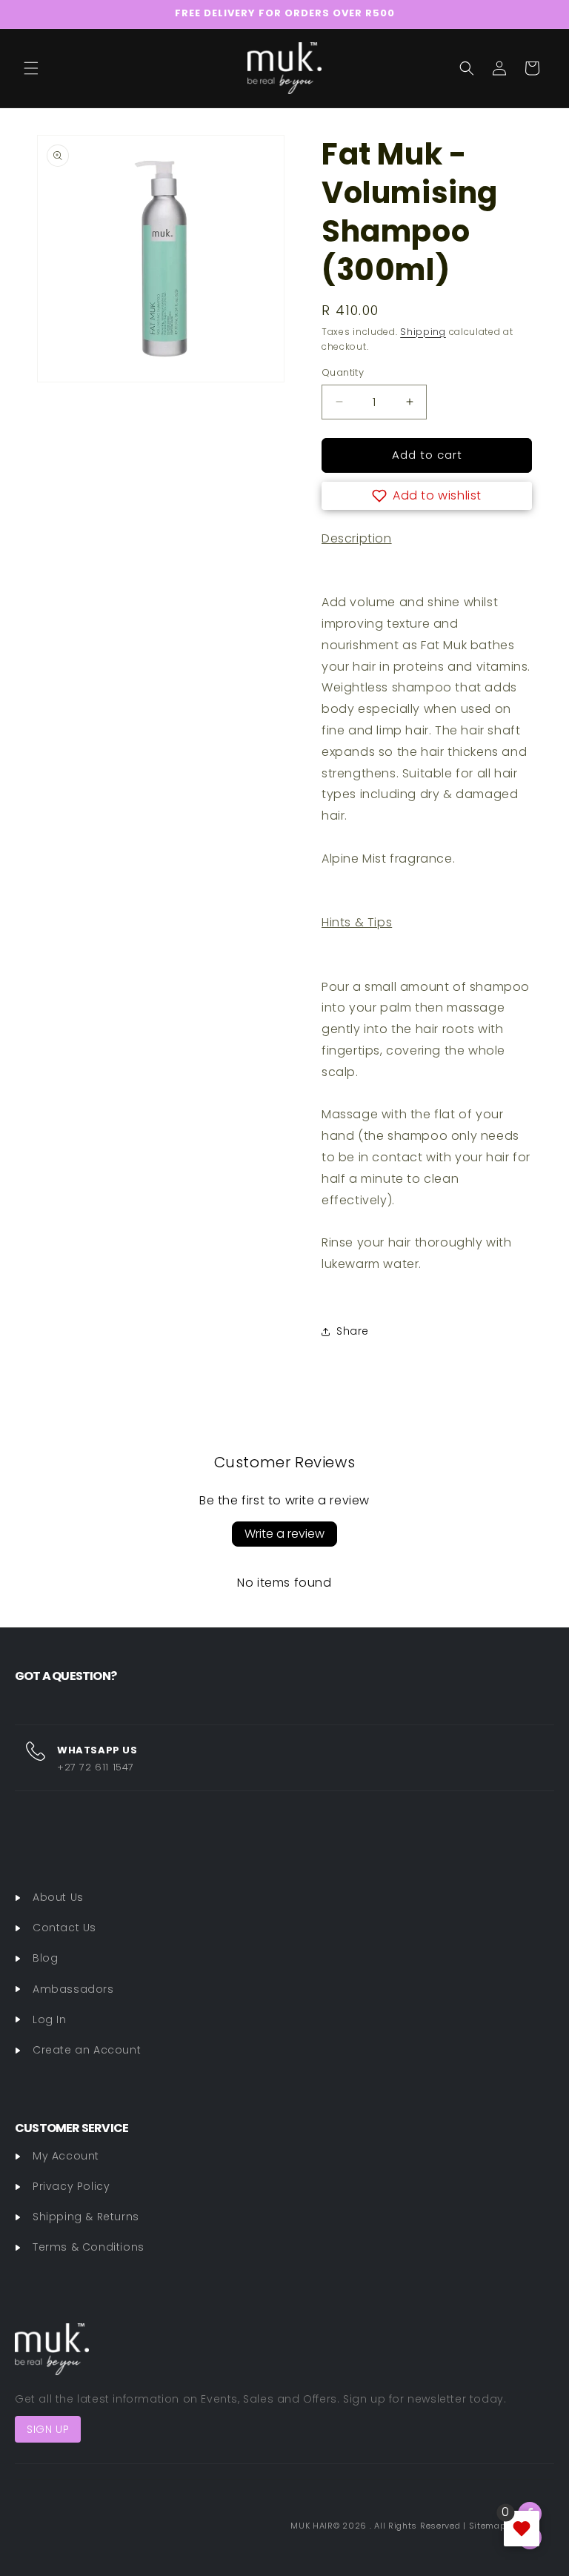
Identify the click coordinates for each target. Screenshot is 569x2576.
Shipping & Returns (86, 2217)
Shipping (423, 332)
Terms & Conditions (89, 2247)
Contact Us (64, 1928)
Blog (45, 1958)
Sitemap (488, 2526)
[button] (31, 68)
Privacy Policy (71, 2186)
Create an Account (87, 2050)
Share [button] (353, 1331)
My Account (66, 2156)
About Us (58, 1897)
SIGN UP (48, 2429)
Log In (50, 2019)
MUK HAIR (312, 2526)
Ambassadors (73, 1989)
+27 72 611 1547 (96, 1767)
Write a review (284, 1534)
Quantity (343, 372)
